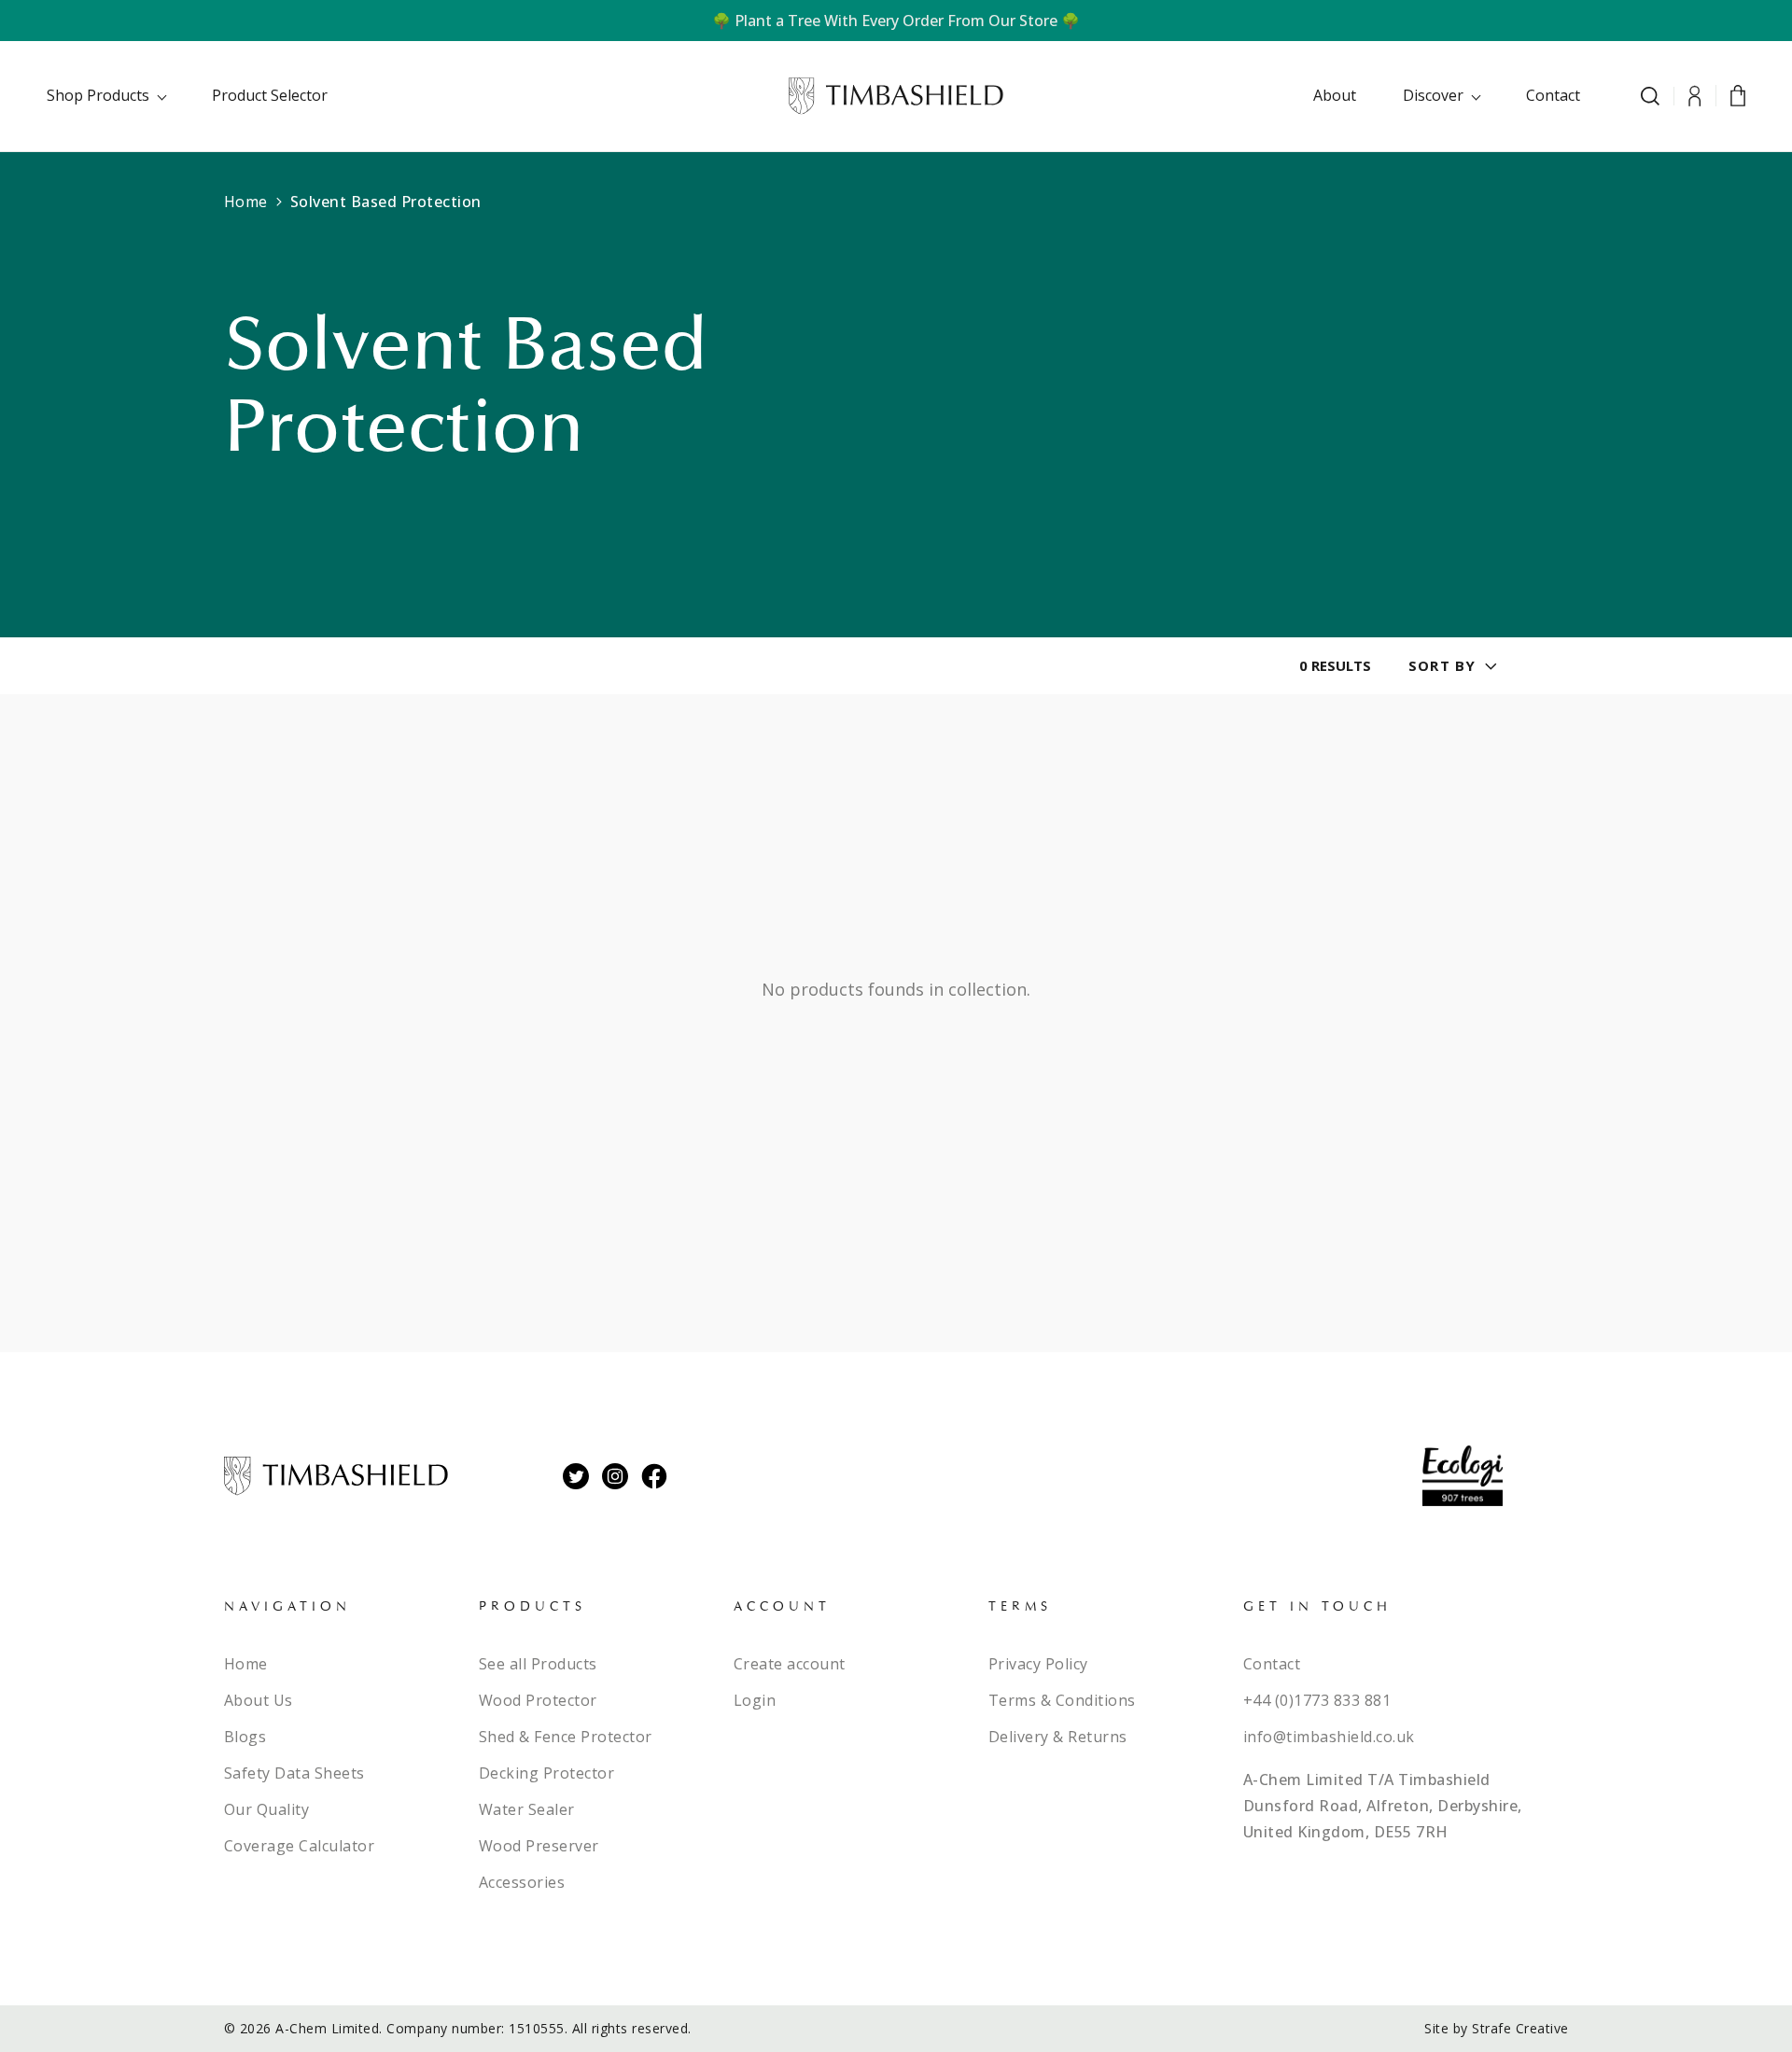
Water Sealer (527, 1809)
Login (755, 1700)
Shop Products (98, 95)
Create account (790, 1664)
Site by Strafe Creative (1497, 2028)
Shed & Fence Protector (566, 1737)
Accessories (522, 1882)
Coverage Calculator (300, 1846)
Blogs (245, 1737)
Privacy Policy (1038, 1664)
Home (246, 202)
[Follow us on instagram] (615, 1476)
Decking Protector (547, 1773)
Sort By (1442, 666)
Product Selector (270, 95)
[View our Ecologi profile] (1463, 1476)
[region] (896, 21)
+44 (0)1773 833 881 (1317, 1700)
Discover (1433, 95)
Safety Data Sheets (294, 1773)
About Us (259, 1700)
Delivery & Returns (1058, 1737)
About (1335, 95)
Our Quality (267, 1809)
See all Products (538, 1664)
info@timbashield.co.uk (1329, 1737)
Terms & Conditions (1062, 1700)
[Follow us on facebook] (654, 1476)
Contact (1553, 95)
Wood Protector (538, 1700)
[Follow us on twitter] (576, 1476)
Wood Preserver (539, 1846)
